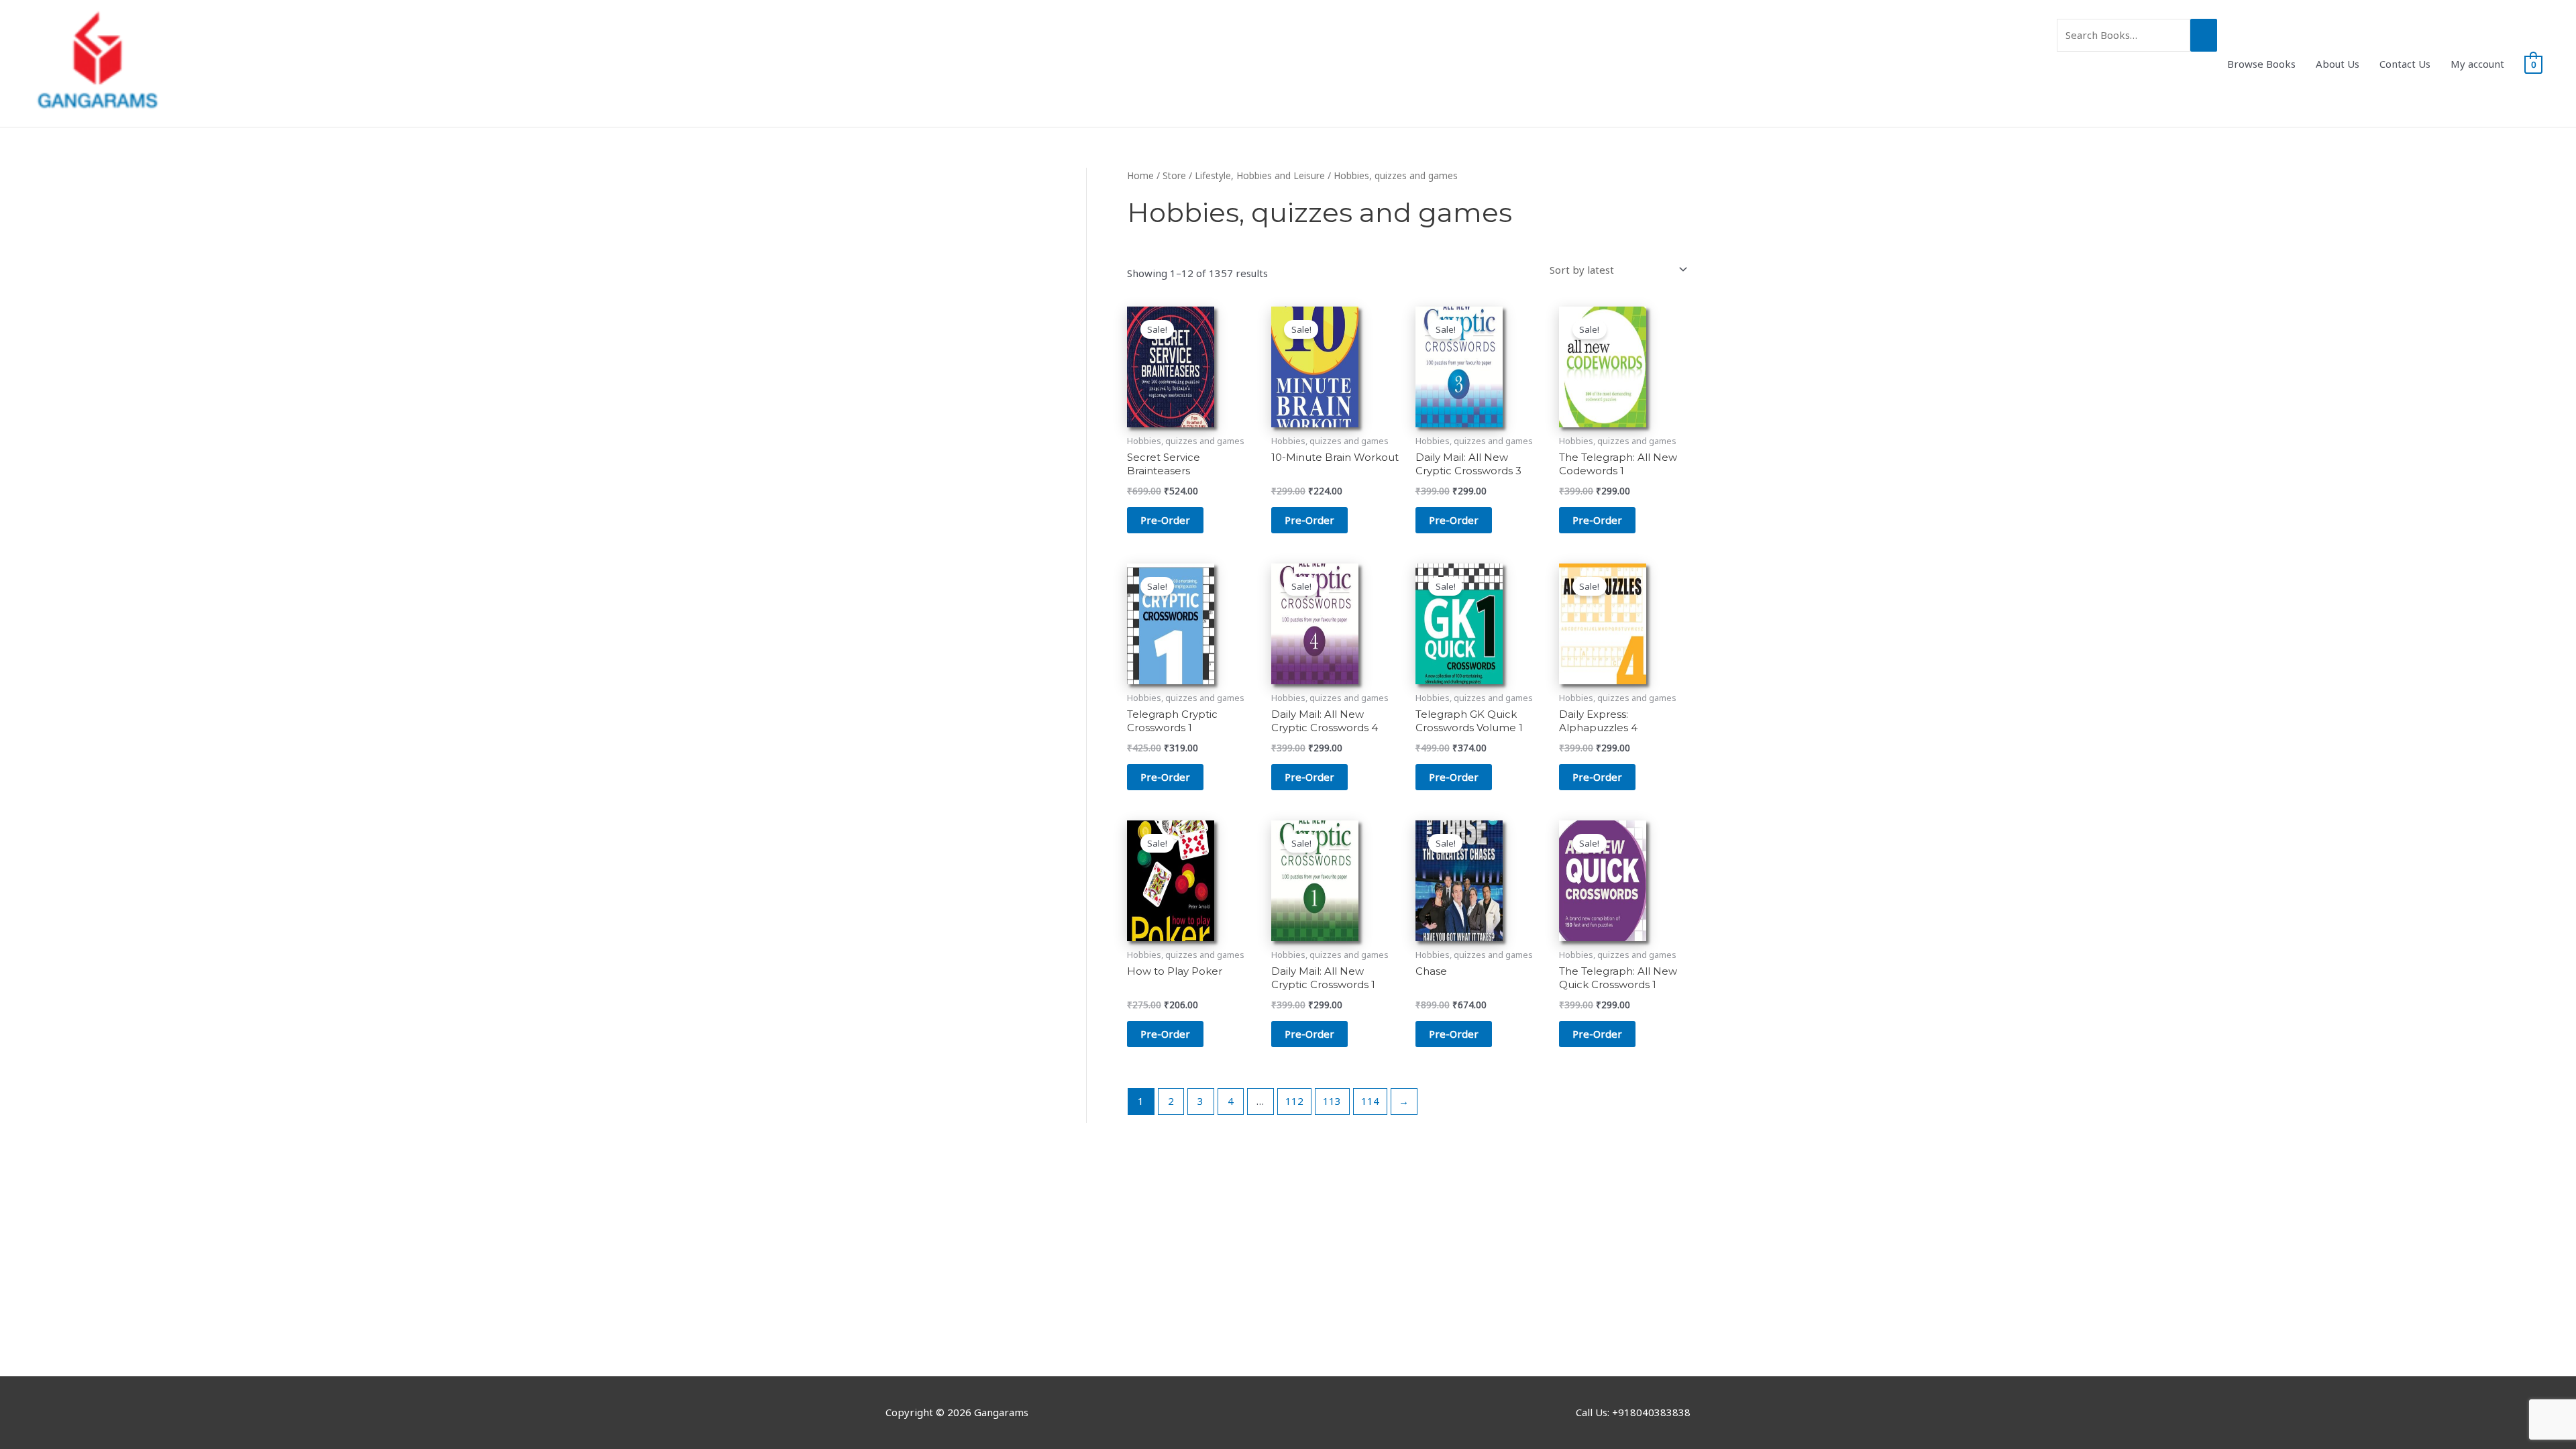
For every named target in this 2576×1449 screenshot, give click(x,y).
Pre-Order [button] (1165, 520)
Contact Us (2405, 64)
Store (1174, 175)
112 (1294, 1101)
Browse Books (2261, 64)
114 (1370, 1101)
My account (2477, 64)
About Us (2338, 64)
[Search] (2204, 35)
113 (1332, 1101)
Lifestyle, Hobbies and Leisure (1260, 175)
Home (1140, 175)
